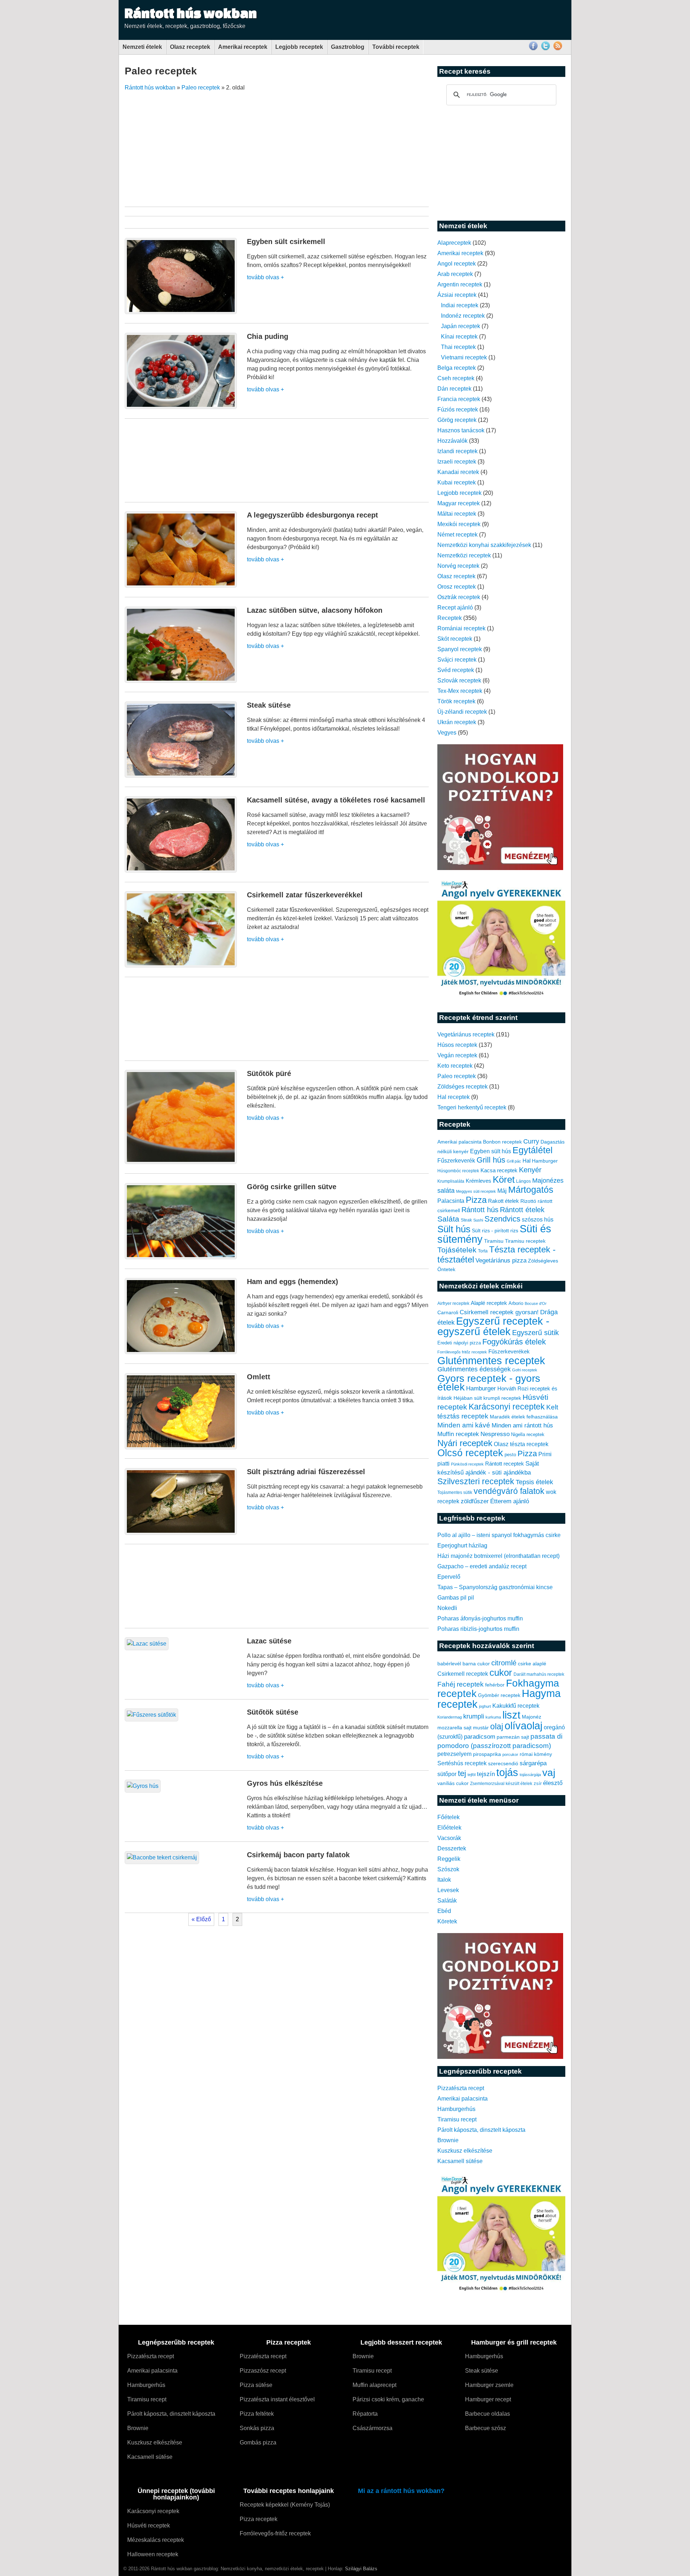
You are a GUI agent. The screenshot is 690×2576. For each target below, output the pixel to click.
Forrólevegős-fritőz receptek (275, 2533)
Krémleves (479, 1181)
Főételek (448, 1817)
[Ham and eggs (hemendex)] (181, 1352)
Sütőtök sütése (273, 1712)
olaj (497, 1726)
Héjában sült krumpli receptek (487, 1398)
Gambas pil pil (456, 1598)
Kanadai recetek (458, 472)
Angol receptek (457, 264)
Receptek (450, 618)
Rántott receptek (505, 1464)
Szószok (448, 1869)
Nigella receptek (528, 1434)
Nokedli (447, 1608)
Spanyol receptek (460, 649)
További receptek (396, 47)
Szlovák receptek (459, 680)
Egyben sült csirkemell (286, 241)
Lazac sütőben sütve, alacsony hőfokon (315, 610)
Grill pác (514, 1161)
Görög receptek (457, 420)
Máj (502, 1191)
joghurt (485, 1706)
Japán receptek (461, 326)
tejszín (486, 1774)
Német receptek (457, 535)
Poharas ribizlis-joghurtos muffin (478, 1629)
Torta (483, 1251)
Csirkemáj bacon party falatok (298, 1855)
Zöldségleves (543, 1261)
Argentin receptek (460, 284)
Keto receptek (455, 1066)
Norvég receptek (458, 566)
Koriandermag (450, 1717)
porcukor (510, 1754)
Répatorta (365, 2414)
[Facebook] (533, 49)
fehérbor (495, 1685)
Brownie (448, 2140)
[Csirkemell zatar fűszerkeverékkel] (181, 965)
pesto (510, 1455)
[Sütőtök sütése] (151, 1715)
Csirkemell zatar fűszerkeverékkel (305, 895)
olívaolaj (523, 1726)
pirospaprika (487, 1754)
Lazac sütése (269, 1641)
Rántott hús (480, 1210)
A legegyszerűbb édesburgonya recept (312, 515)
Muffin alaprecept (374, 2385)
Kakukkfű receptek (516, 1706)
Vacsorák (449, 1838)
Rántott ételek (522, 1210)
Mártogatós (531, 1190)
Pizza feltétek (257, 2414)
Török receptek (456, 701)
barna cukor (476, 1664)
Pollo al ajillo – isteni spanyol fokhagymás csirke (499, 1535)
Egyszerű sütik (535, 1333)
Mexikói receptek (459, 524)
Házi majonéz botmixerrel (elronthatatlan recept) (498, 1556)
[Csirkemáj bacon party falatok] (162, 1857)
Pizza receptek (259, 2519)
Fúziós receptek (458, 410)
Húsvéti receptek (149, 2526)
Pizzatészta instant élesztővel (277, 2399)
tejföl (471, 1775)
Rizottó (528, 1201)
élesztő (553, 1783)
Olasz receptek (190, 47)
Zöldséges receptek (463, 1087)
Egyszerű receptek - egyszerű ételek (493, 1326)
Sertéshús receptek (462, 1763)
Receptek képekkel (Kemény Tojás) (285, 2505)
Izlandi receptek (457, 451)
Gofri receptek (525, 1370)
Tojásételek (457, 1250)
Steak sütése (269, 705)
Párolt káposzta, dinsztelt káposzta (481, 2130)
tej (462, 1773)
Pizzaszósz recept (263, 2371)
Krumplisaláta (451, 1181)
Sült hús (454, 1229)
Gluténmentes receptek (491, 1361)
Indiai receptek (460, 305)
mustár (481, 1728)
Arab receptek (455, 274)
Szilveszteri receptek (476, 1481)
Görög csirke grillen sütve (292, 1187)
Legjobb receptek (299, 47)
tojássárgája (530, 1775)
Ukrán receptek (457, 722)
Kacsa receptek (499, 1170)
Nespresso (495, 1434)
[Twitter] (546, 49)
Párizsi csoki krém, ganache (388, 2399)
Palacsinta (451, 1201)
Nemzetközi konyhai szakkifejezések (484, 545)
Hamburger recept (488, 2399)
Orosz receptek (457, 587)
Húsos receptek (457, 1045)
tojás (507, 1772)
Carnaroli (448, 1312)
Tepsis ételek (534, 1482)
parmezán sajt (513, 1737)
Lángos (523, 1181)
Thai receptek (458, 347)
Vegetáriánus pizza (501, 1261)
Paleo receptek (201, 88)
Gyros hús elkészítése (285, 1783)
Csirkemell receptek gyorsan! (499, 1312)
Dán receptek (454, 389)
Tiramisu (494, 1241)
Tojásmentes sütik (455, 1492)
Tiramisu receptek (525, 1241)
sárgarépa (533, 1763)
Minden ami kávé (464, 1425)
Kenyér (530, 1170)
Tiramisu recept (457, 2119)
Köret (504, 1179)
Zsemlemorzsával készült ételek (501, 1784)
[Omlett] (181, 1447)
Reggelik (449, 1859)
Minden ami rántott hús (522, 1425)
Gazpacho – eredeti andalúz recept (482, 1566)
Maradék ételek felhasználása (524, 1417)
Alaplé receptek (489, 1303)
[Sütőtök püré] (181, 1162)
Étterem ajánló (510, 1501)
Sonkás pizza (257, 2428)
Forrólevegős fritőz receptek (462, 1352)
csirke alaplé (532, 1664)
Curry (531, 1141)
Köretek (447, 1921)
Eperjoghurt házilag (462, 1545)
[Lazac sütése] (147, 1644)
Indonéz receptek (463, 316)
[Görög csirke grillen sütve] (181, 1257)
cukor (501, 1673)
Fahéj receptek (461, 1684)
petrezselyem (454, 1754)
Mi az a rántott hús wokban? (401, 2491)
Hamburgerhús (456, 2109)
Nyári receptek (465, 1443)
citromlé (504, 1663)
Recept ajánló (455, 608)
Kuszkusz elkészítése (465, 2151)
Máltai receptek (457, 514)
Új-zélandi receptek (462, 712)
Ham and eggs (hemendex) (293, 1282)
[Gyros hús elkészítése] (143, 1786)
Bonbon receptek (502, 1142)
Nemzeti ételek (142, 47)
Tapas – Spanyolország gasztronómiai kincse (495, 1587)
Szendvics (502, 1219)
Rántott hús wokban (191, 13)
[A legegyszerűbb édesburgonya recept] (181, 586)
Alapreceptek (454, 243)
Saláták (447, 1901)
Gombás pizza (258, 2442)
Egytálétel (533, 1150)
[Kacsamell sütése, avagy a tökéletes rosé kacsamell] (181, 871)
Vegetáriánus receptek (466, 1034)
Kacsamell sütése (460, 2161)
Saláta (448, 1219)
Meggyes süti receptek (476, 1191)
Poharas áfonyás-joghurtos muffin (480, 1618)
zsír (538, 1784)
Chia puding (268, 336)
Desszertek (452, 1848)
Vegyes (447, 733)
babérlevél (449, 1664)
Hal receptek (454, 1097)
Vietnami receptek (464, 357)
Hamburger (545, 1161)
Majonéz (532, 1717)
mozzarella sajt (454, 1728)
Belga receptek (457, 368)
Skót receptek (455, 639)
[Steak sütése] (181, 776)
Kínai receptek (459, 337)
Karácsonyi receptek (507, 1407)
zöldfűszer (475, 1501)
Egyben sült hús (491, 1151)
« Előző (201, 1919)
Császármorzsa (372, 2428)
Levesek (448, 1890)
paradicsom (480, 1737)
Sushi (478, 1220)
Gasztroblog (348, 47)
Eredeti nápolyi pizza (459, 1343)
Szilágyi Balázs (361, 2569)
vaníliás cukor (453, 1783)
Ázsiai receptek (457, 295)
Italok (444, 1880)
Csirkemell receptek (463, 1674)
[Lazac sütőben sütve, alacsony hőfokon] (181, 681)
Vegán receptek (457, 1055)
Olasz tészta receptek (521, 1444)
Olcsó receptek (470, 1453)
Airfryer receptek (453, 1303)
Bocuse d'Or (536, 1303)
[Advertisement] (368, 146)
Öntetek (446, 1269)
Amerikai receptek (243, 47)
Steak (466, 1220)
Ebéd (444, 1911)
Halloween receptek (153, 2554)
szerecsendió (503, 1764)
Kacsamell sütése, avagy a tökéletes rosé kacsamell (336, 800)
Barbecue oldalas (487, 2414)
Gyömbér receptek (499, 1695)
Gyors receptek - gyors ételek (489, 1383)
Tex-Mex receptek (460, 691)
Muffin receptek (458, 1434)
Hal (526, 1161)
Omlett (259, 1377)
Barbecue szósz (486, 2428)
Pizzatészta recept (461, 2088)
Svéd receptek (456, 670)
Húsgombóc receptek (458, 1171)
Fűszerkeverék (456, 1160)
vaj (549, 1773)
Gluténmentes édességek (474, 1369)
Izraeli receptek (457, 462)
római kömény (536, 1754)
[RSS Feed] (558, 49)
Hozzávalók (452, 441)
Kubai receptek (457, 482)
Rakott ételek (503, 1201)
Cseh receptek (456, 378)
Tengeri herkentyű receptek (472, 1107)
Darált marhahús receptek (539, 1674)
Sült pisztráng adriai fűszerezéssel (306, 1472)
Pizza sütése (256, 2385)
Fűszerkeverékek (509, 1352)
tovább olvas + (265, 277)
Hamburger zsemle (489, 2385)
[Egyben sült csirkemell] (181, 312)
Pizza (476, 1200)
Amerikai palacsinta (459, 1142)
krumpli (474, 1716)
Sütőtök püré (269, 1073)
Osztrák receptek (459, 597)
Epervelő (449, 1577)
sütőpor (447, 1774)
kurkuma (493, 1717)
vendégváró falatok (509, 1491)
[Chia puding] (181, 407)
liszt (511, 1715)
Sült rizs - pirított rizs (495, 1230)
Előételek (449, 1828)
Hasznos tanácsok (461, 430)
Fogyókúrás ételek (514, 1342)
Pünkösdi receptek (467, 1464)
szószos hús (538, 1219)
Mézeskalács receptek (156, 2540)
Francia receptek (459, 399)
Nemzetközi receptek (464, 555)
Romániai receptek (461, 628)
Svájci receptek (457, 660)
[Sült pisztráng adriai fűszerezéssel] (181, 1533)
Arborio (516, 1303)
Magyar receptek (459, 503)
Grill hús (491, 1160)
